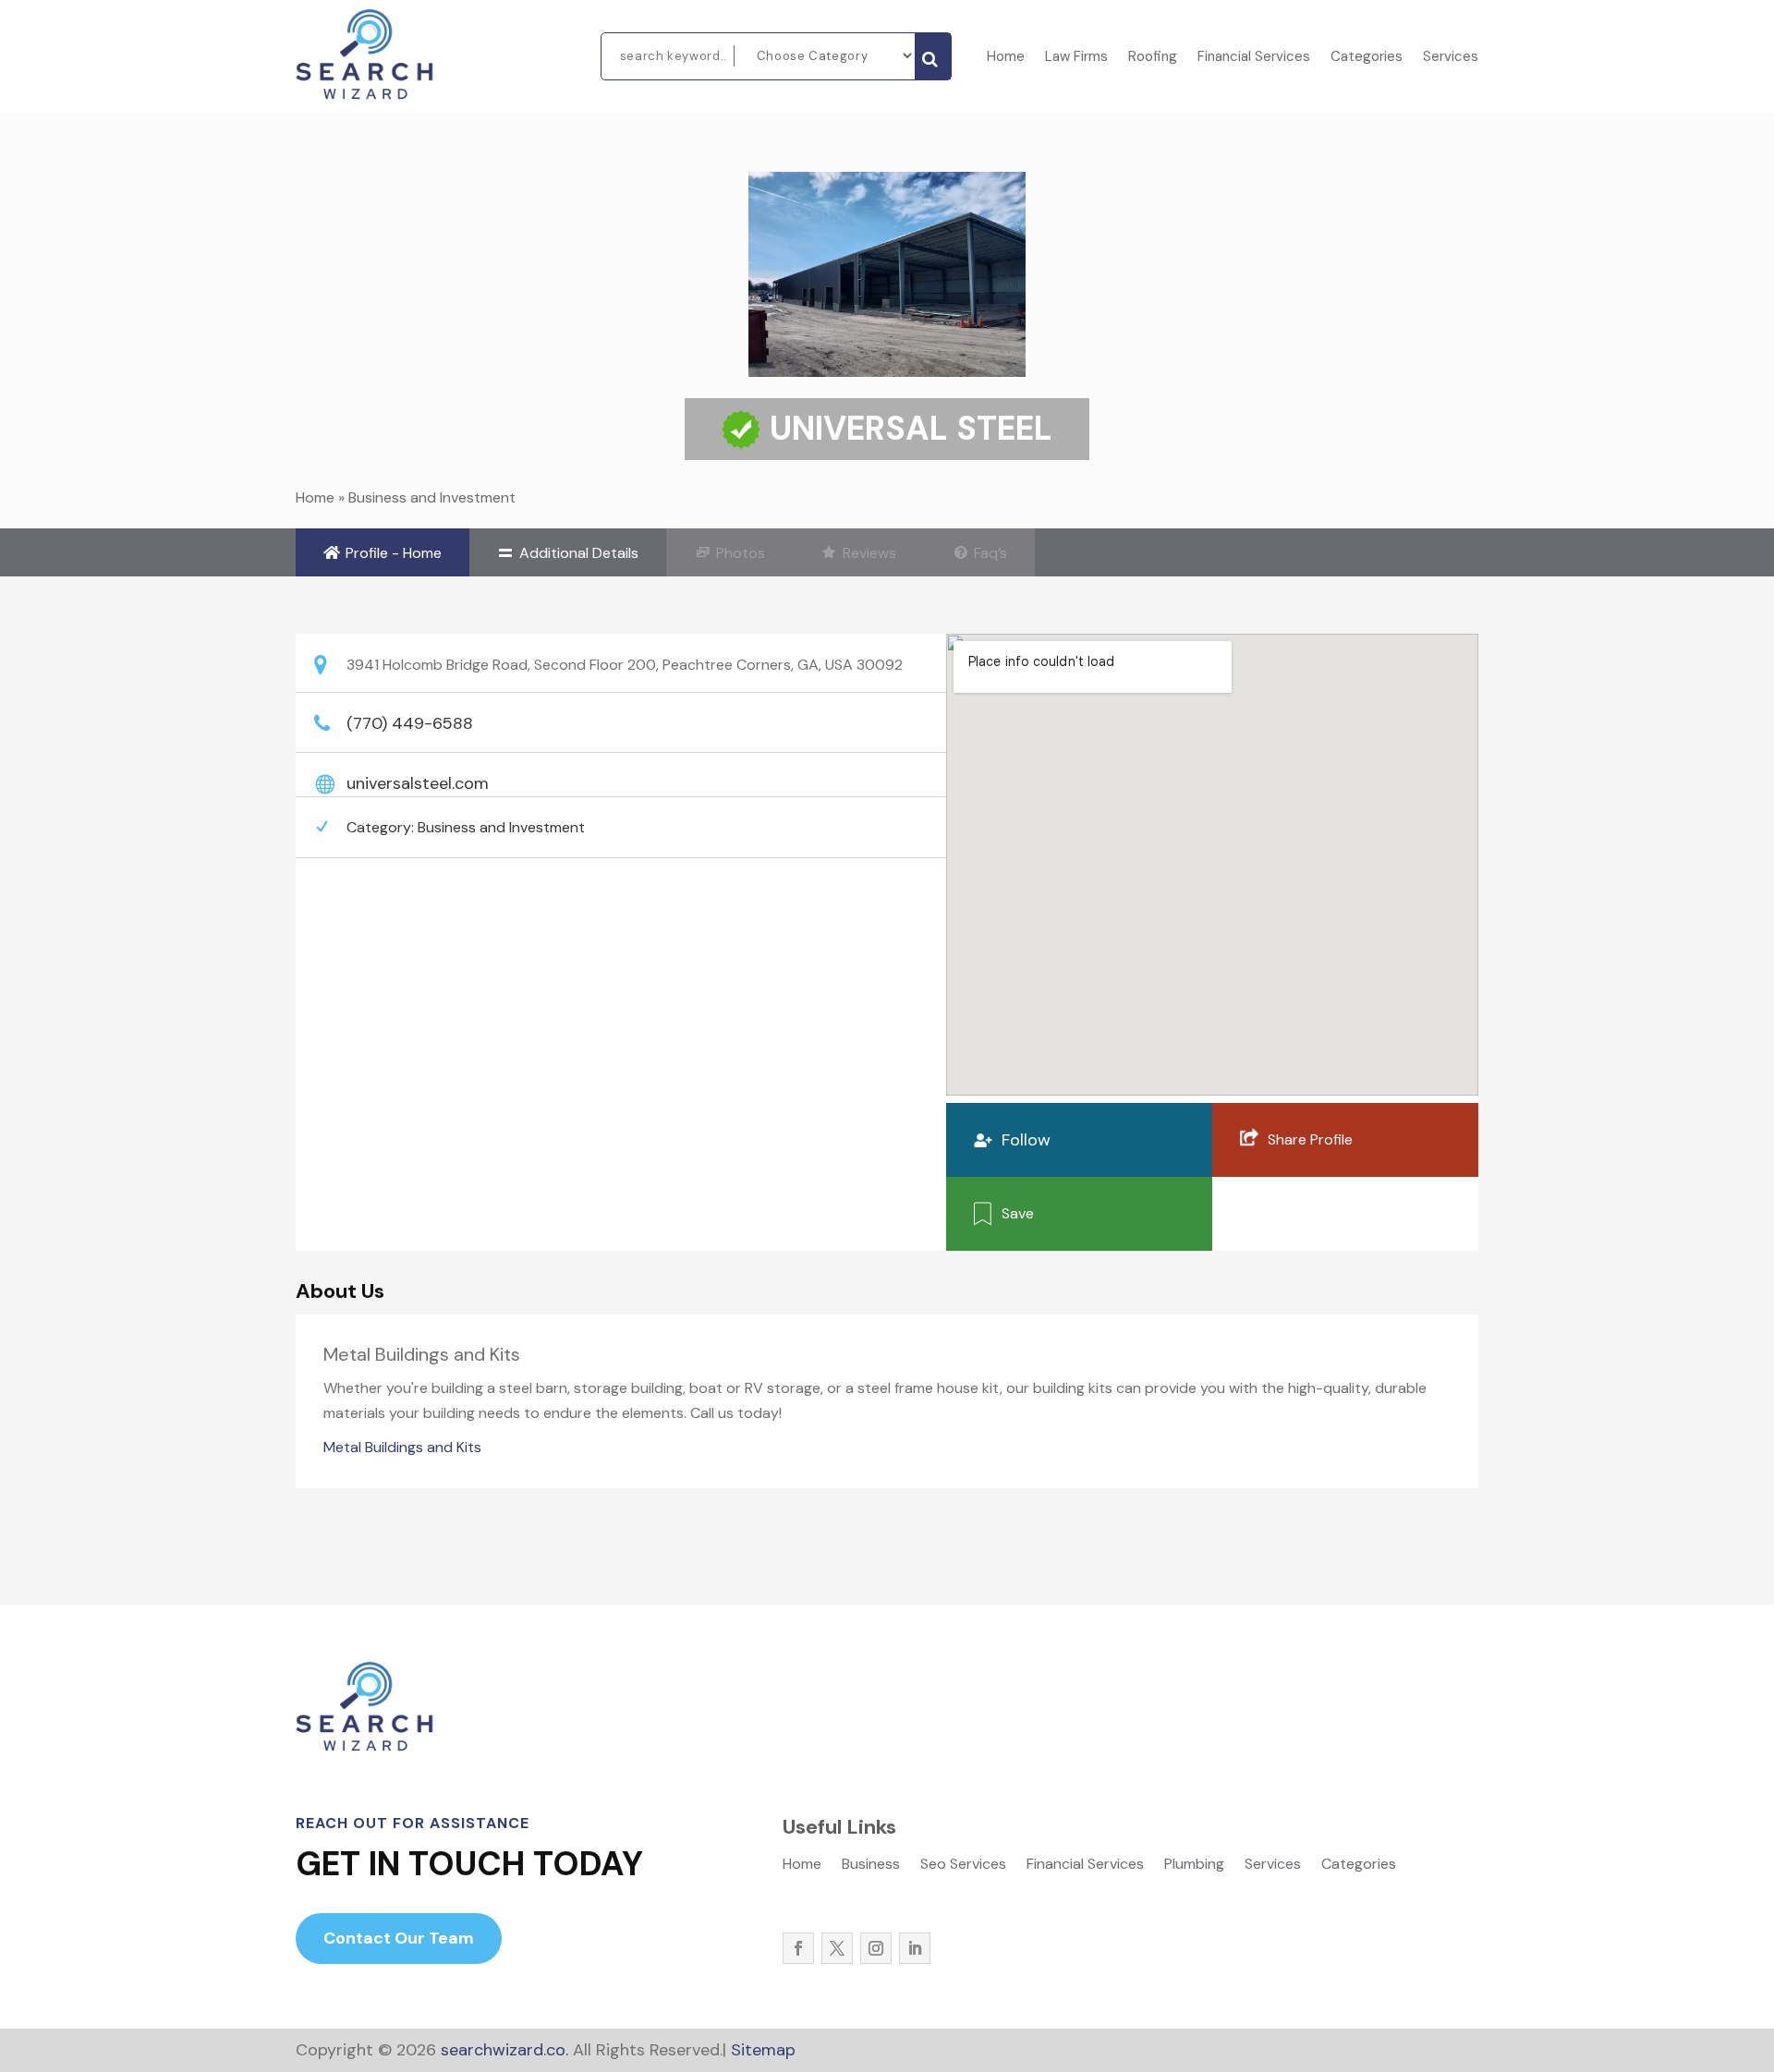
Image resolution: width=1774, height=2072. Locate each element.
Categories (1367, 58)
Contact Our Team (399, 1938)
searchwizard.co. (502, 2050)
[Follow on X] (837, 1948)
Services (1451, 58)
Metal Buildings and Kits (402, 1447)
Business (871, 1866)
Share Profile (1310, 1139)
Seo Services (963, 1866)
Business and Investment (432, 497)
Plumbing (1194, 1866)
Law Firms (1076, 58)
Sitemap (763, 2050)
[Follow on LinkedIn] (915, 1948)
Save (1018, 1213)
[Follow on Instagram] (876, 1948)
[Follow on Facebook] (798, 1948)
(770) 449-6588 (410, 723)
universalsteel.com (418, 783)
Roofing (1153, 58)
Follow (1026, 1140)
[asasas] (933, 56)
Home (1006, 58)
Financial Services (1254, 58)
